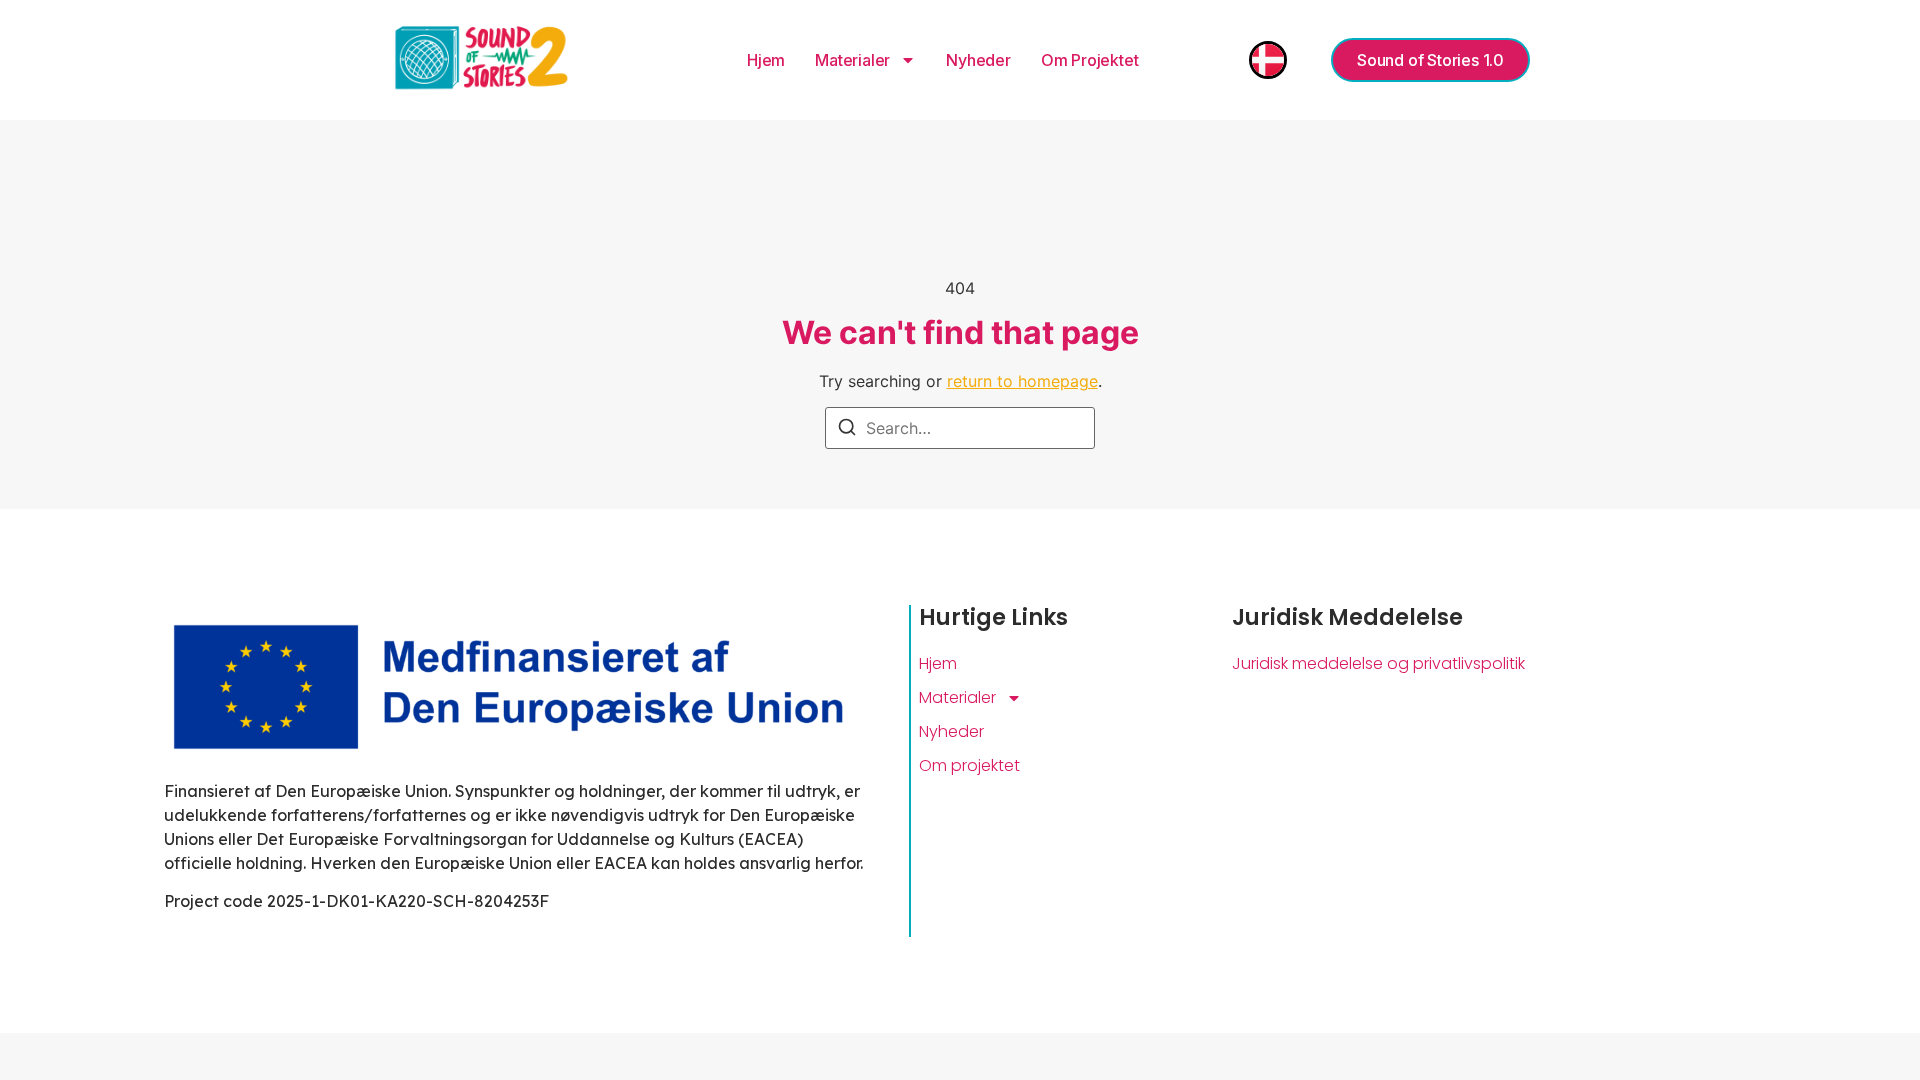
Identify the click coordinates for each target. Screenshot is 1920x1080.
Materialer (852, 60)
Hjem (766, 60)
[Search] (847, 430)
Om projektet (1090, 60)
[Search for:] (960, 428)
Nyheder (978, 60)
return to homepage (1022, 381)
